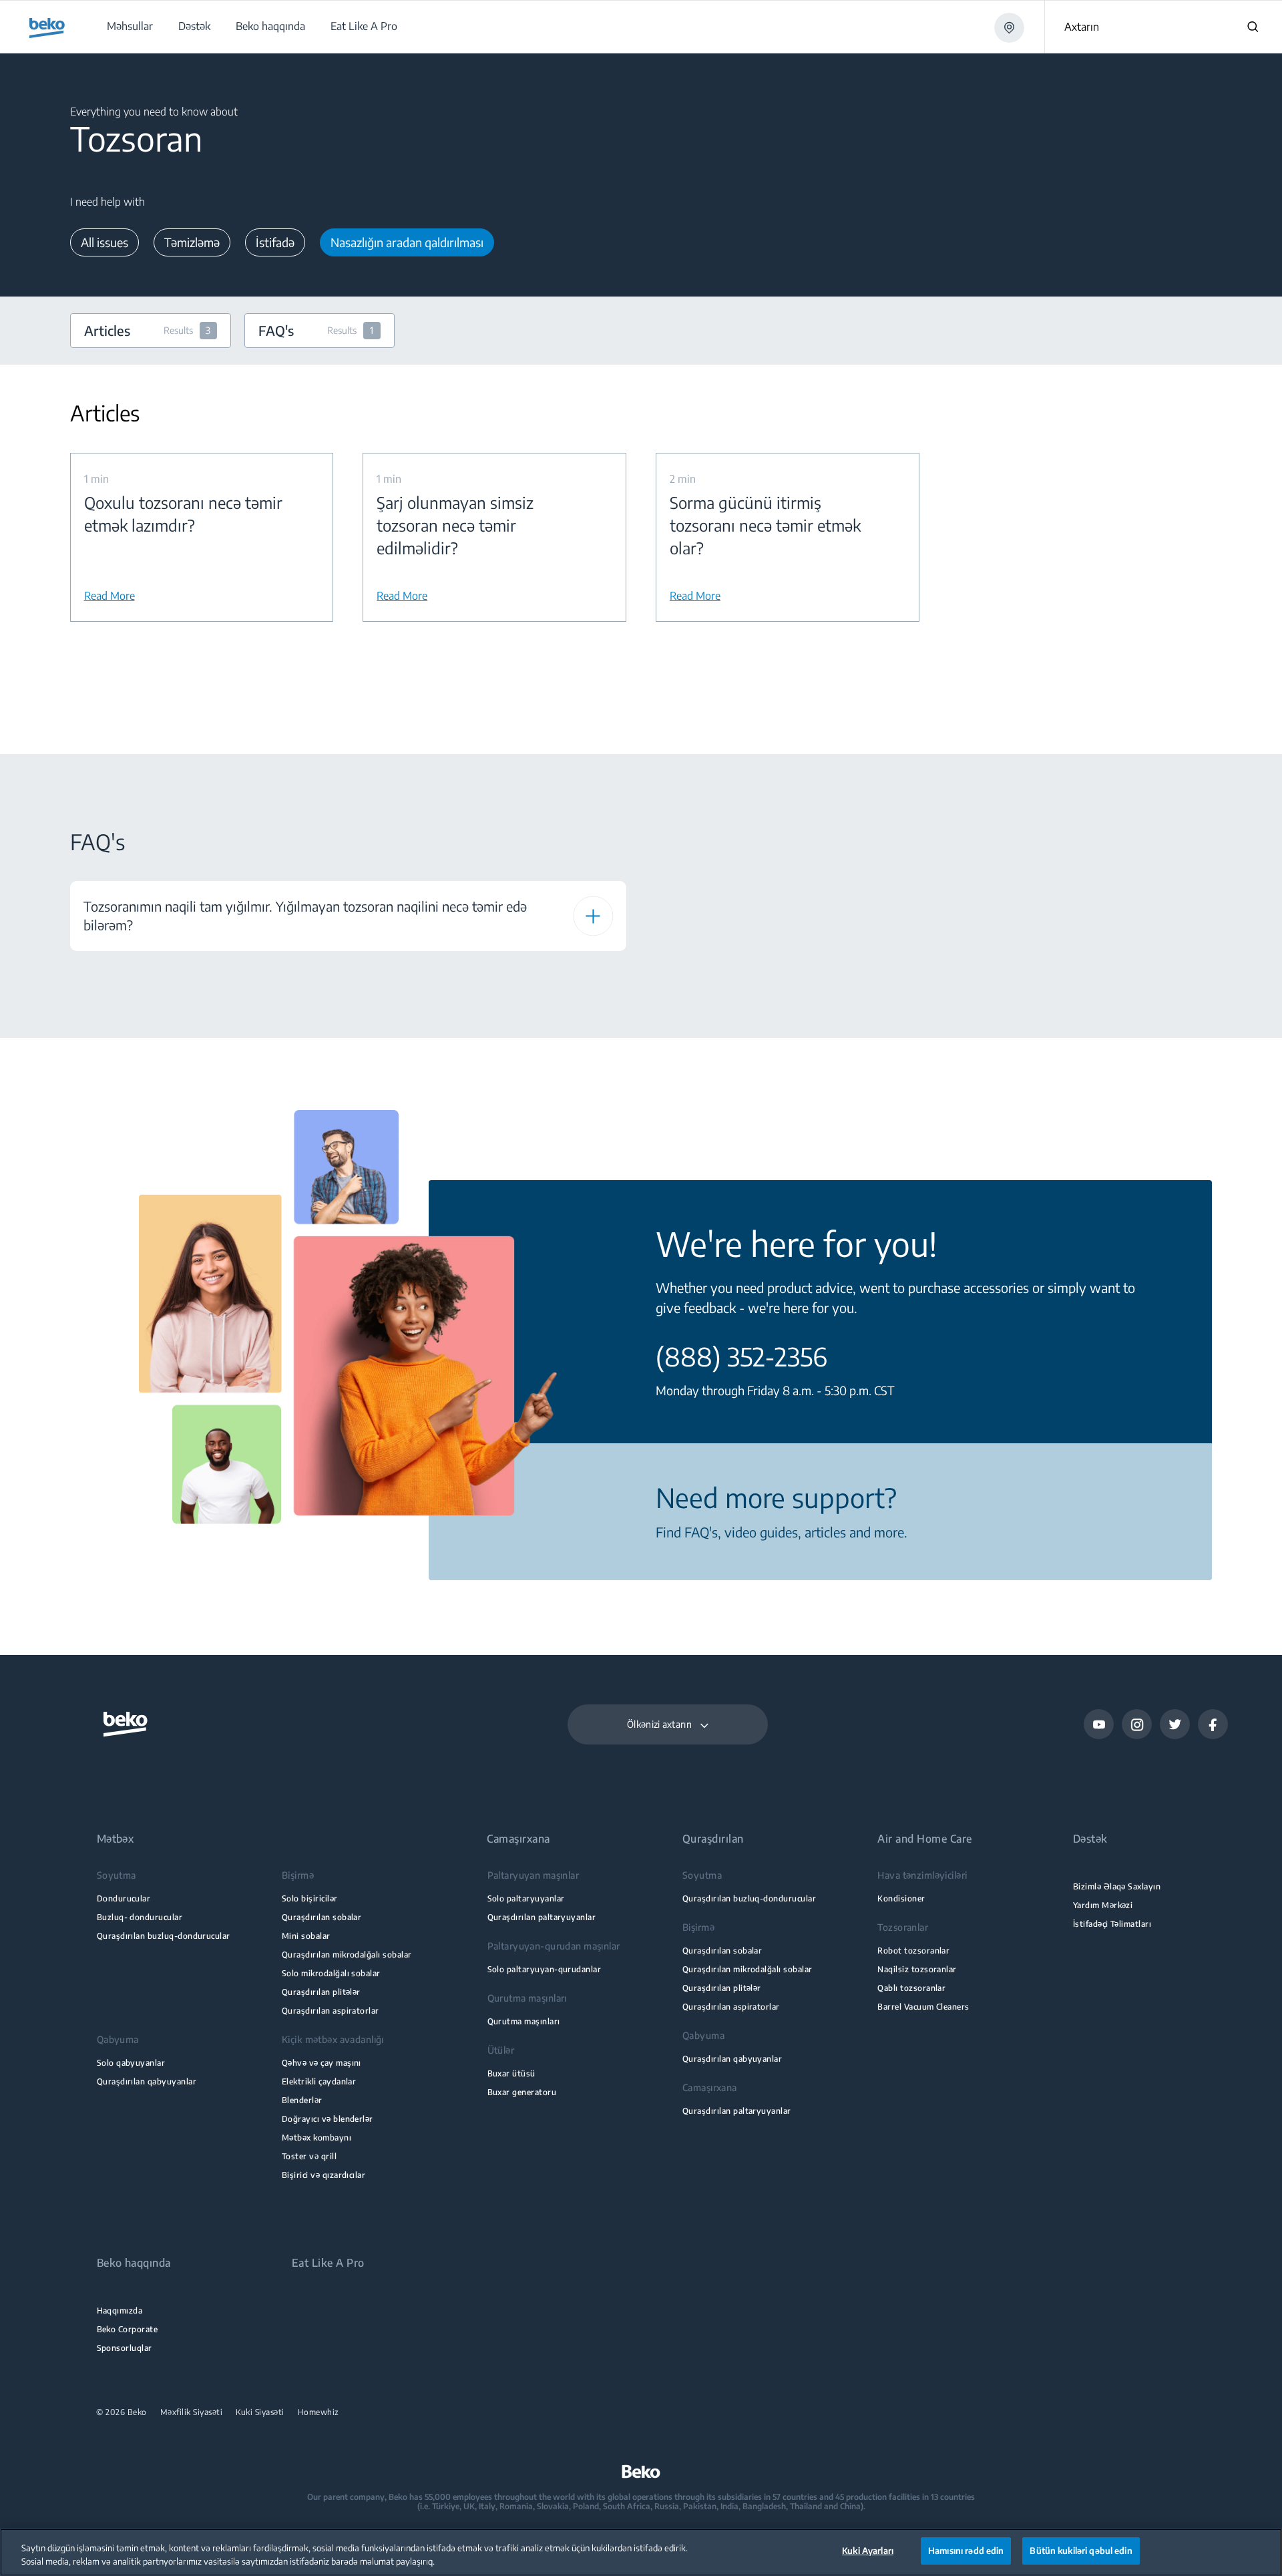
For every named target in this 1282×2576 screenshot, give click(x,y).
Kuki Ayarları (868, 2551)
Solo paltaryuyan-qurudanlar (545, 1969)
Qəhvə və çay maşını (322, 2063)
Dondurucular (124, 1898)
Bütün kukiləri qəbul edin (1081, 2551)
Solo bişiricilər (310, 1898)
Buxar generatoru (522, 2092)
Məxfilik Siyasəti (192, 2412)
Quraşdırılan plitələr (321, 1992)
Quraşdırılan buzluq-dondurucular (164, 1936)
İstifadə (275, 242)
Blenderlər (302, 2100)
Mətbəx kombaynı (316, 2138)
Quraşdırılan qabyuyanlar (147, 2081)
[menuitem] (129, 26)
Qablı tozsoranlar (911, 1988)
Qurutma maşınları (524, 2021)
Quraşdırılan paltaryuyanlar (542, 1917)
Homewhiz (318, 2412)
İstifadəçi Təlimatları (1112, 1924)
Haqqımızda (120, 2311)
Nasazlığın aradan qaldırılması (407, 242)
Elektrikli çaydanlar (319, 2081)
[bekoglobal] (47, 28)
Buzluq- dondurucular (140, 1917)
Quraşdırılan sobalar (322, 1917)
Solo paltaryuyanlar (526, 1898)
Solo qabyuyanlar (131, 2063)
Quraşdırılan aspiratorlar (331, 2011)
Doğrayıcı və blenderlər (328, 2119)
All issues (104, 242)
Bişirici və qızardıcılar (324, 2175)
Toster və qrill (309, 2156)
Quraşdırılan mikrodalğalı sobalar (347, 1955)
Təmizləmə (192, 242)
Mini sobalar (306, 1936)
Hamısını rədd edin (966, 2551)
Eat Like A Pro (328, 2263)
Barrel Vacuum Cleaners (923, 2007)
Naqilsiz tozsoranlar (917, 1969)
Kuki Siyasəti (260, 2412)
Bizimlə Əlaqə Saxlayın (1117, 1886)
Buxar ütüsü (511, 2073)
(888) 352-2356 (741, 1356)
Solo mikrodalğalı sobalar (331, 1973)
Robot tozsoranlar (913, 1951)
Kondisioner (901, 1898)
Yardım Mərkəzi (1103, 1905)
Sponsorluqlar (125, 2348)
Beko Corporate (128, 2329)
